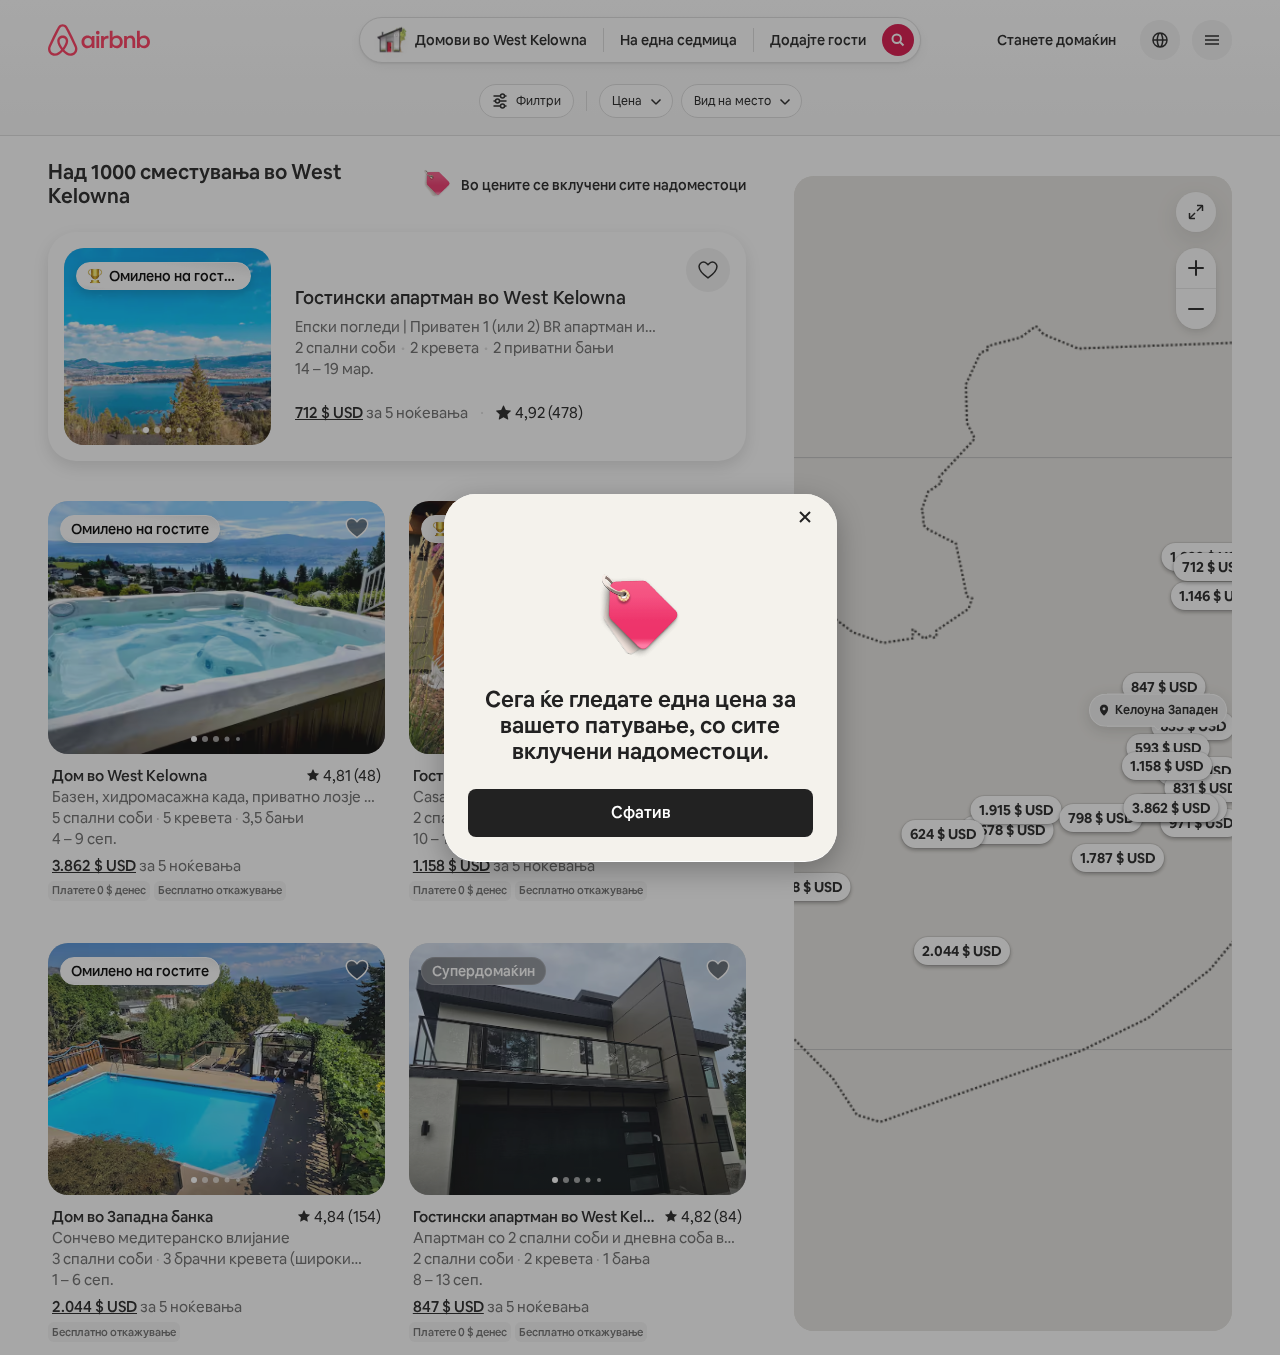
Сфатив (640, 812)
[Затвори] (805, 517)
